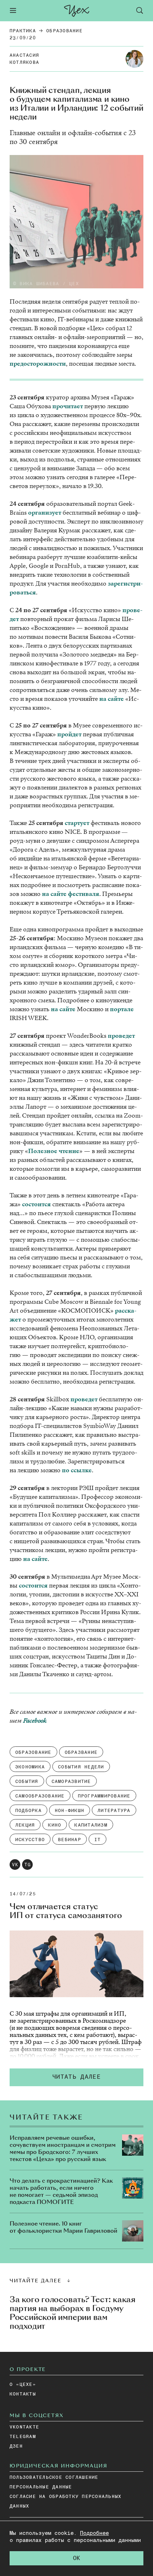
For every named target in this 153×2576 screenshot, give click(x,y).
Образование (64, 31)
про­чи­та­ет (68, 406)
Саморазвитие (71, 1782)
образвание (81, 1753)
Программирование (104, 1796)
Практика (23, 31)
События (27, 1782)
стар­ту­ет (77, 823)
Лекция (25, 1825)
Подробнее (94, 2533)
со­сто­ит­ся (36, 1204)
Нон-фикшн (70, 1811)
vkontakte (24, 2427)
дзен (16, 2446)
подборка (28, 1811)
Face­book (35, 1721)
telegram (23, 2437)
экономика (30, 1767)
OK (76, 2558)
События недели (81, 1767)
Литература (114, 1811)
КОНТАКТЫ (23, 2394)
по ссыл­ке (77, 1470)
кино (55, 1825)
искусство (30, 1840)
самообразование (40, 1796)
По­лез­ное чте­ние (54, 1151)
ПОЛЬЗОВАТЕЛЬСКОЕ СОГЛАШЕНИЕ (54, 2478)
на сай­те (112, 699)
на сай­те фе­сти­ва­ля (71, 894)
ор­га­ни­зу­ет (45, 513)
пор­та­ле (122, 1009)
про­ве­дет (121, 1036)
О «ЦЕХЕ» (23, 2385)
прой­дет (69, 734)
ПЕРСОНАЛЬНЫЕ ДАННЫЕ (41, 2487)
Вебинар (70, 1840)
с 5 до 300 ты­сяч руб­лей (85, 2042)
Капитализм (91, 1825)
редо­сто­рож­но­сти (40, 364)
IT (98, 1840)
